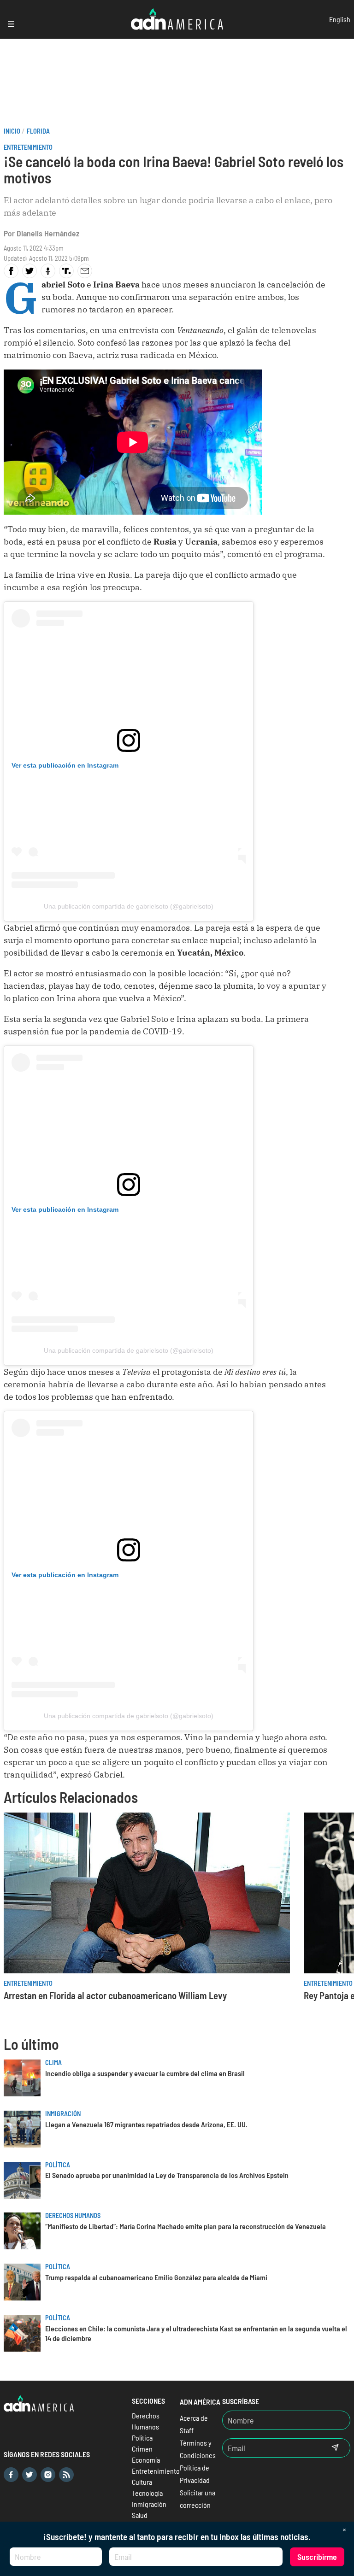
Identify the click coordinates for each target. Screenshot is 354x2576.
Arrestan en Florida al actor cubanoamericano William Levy (115, 1995)
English (340, 19)
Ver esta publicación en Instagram (65, 765)
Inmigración (63, 2114)
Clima (53, 2063)
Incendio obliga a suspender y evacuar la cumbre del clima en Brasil (145, 2073)
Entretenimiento (28, 147)
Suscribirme (317, 2557)
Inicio (12, 131)
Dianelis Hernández (48, 233)
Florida (38, 131)
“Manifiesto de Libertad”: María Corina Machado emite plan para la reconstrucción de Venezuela (186, 2226)
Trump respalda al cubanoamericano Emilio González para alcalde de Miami (156, 2277)
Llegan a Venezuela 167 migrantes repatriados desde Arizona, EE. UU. (146, 2124)
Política (58, 2165)
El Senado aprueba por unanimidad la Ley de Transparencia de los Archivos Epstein (167, 2175)
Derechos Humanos (73, 2215)
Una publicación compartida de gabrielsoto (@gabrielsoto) (129, 906)
